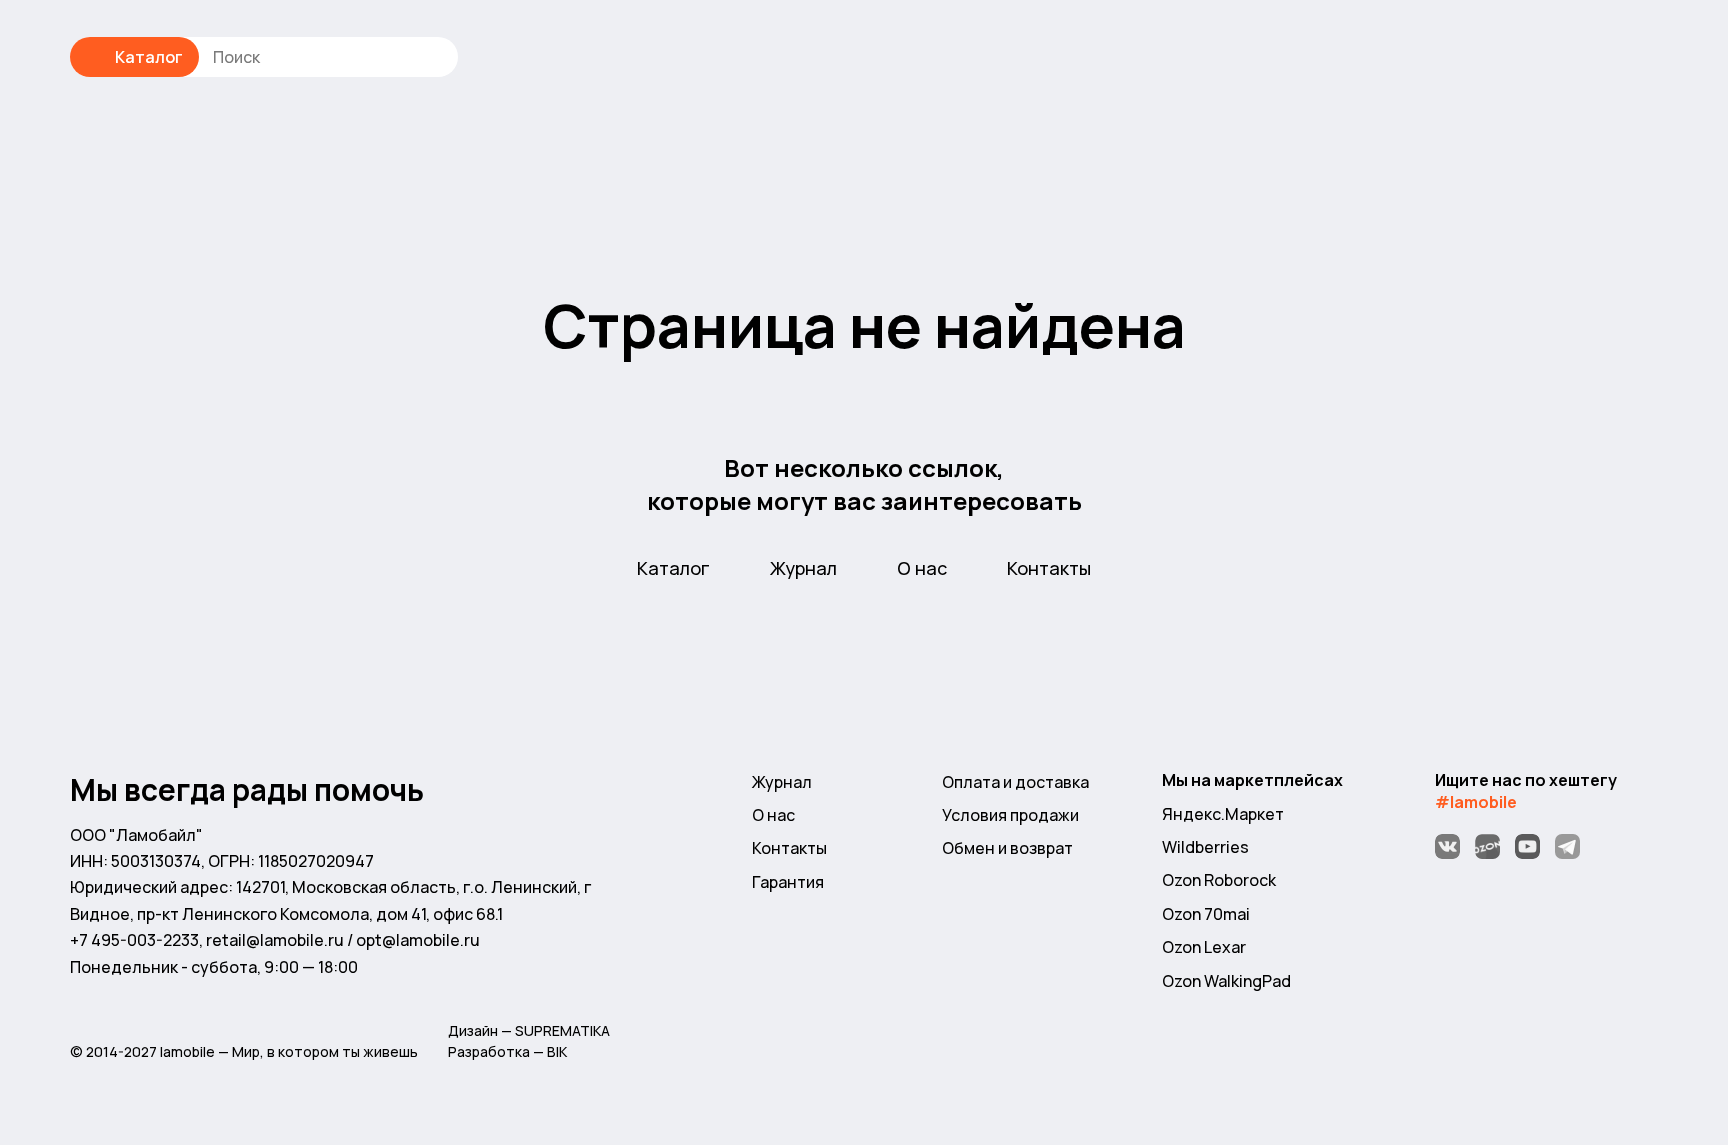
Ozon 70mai (1206, 914)
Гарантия (788, 882)
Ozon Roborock (1219, 880)
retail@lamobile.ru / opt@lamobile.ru (343, 940)
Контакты (1049, 568)
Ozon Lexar (1204, 947)
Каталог (149, 57)
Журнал (803, 568)
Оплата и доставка (1015, 782)
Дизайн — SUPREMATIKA (529, 1030)
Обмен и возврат (1007, 848)
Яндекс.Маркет (1223, 814)
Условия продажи (1010, 815)
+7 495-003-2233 (134, 940)
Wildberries (1205, 847)
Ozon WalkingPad (1226, 981)
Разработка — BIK (507, 1051)
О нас (922, 568)
